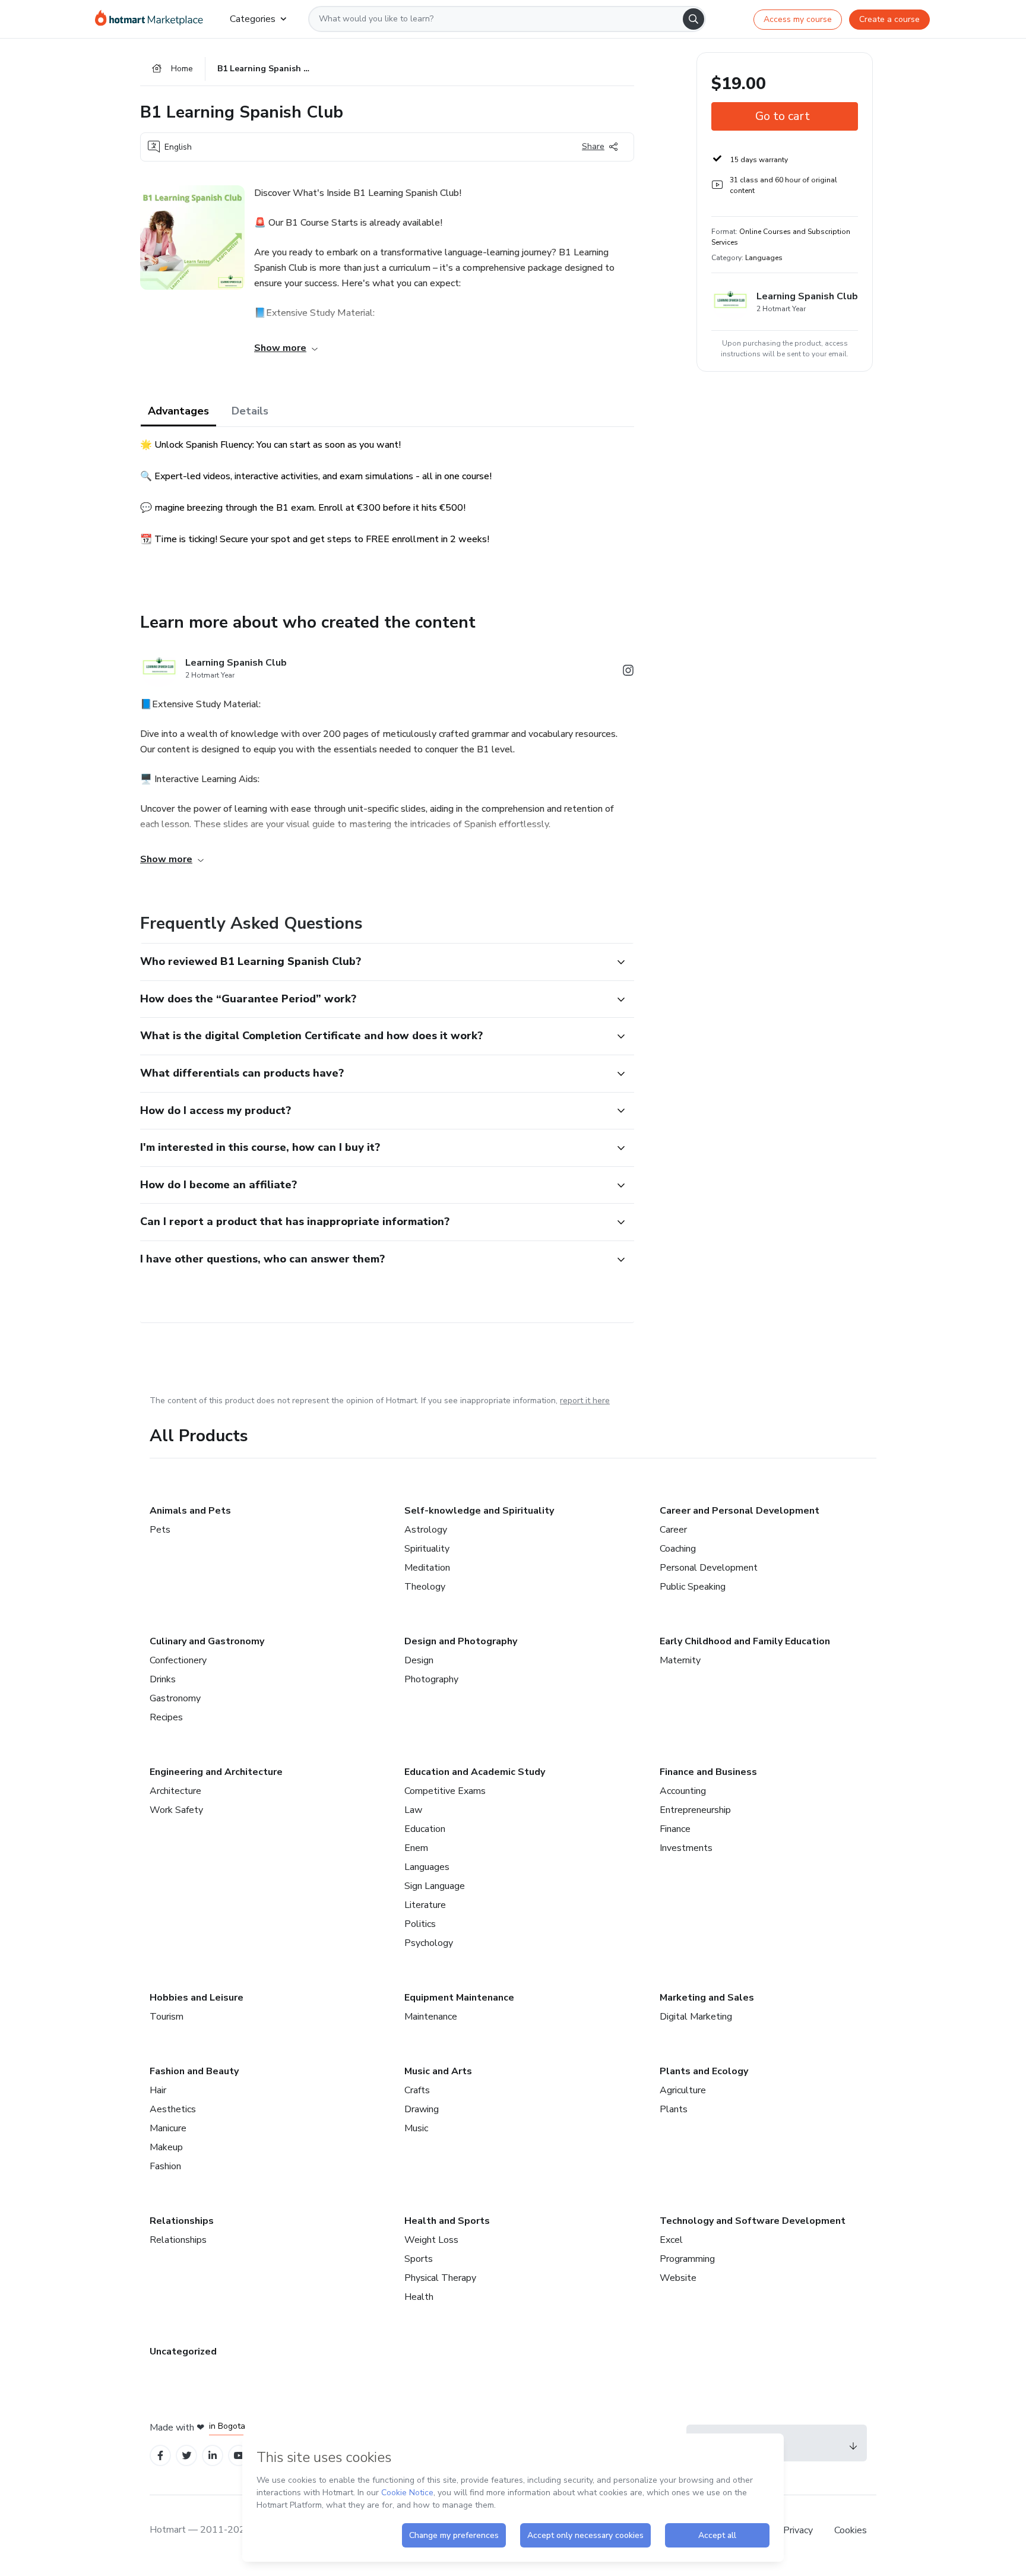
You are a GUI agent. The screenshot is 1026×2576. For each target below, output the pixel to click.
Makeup (166, 2147)
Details (250, 411)
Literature (425, 1905)
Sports (419, 2259)
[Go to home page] (153, 19)
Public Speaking (693, 1587)
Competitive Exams (445, 1791)
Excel (671, 2240)
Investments (686, 1848)
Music (416, 2128)
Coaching (678, 1549)
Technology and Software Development (753, 2221)
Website (678, 2278)
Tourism (167, 2017)
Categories (253, 19)
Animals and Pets (190, 1511)
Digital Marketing (696, 2017)
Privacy (799, 2530)
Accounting (683, 1791)
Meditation (427, 1568)
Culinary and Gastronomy (207, 1641)
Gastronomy (175, 1698)
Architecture (175, 1791)
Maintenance (431, 2017)
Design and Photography (461, 1641)
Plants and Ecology (704, 2071)
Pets (160, 1530)
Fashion (165, 2166)
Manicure (168, 2128)
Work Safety (176, 1810)
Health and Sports (447, 2221)
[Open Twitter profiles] (187, 2456)
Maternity (680, 1660)
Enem (416, 1848)
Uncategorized (183, 2352)
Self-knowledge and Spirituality (479, 1511)
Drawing (422, 2109)
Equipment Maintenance (459, 1998)
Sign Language (435, 1886)
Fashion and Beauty (194, 2071)
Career (673, 1530)
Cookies (851, 2530)
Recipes (166, 1717)
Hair (158, 2090)
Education (425, 1829)
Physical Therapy (440, 2278)
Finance (675, 1829)
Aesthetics (173, 2109)
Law (413, 1810)
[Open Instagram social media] (628, 673)
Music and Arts (438, 2071)
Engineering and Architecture (216, 1772)
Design (419, 1660)
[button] (374, 962)
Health (419, 2297)
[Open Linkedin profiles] (213, 2456)
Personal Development (709, 1568)
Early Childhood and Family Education (745, 1641)
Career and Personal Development (740, 1511)
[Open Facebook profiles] (160, 2456)
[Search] (693, 19)
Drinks (163, 1679)
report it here (585, 1401)
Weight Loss (431, 2240)
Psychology (429, 1943)
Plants (674, 2109)
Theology (425, 1587)
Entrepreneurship (695, 1810)
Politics (420, 1924)
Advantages (178, 411)
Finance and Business (708, 1772)
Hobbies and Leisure (197, 1998)
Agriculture (683, 2090)
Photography (431, 1679)
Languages (427, 1867)
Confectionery (178, 1660)
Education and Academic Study (475, 1772)
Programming (687, 2259)
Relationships (182, 2221)
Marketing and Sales (707, 1998)
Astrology (426, 1530)
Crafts (417, 2090)
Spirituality (427, 1549)
